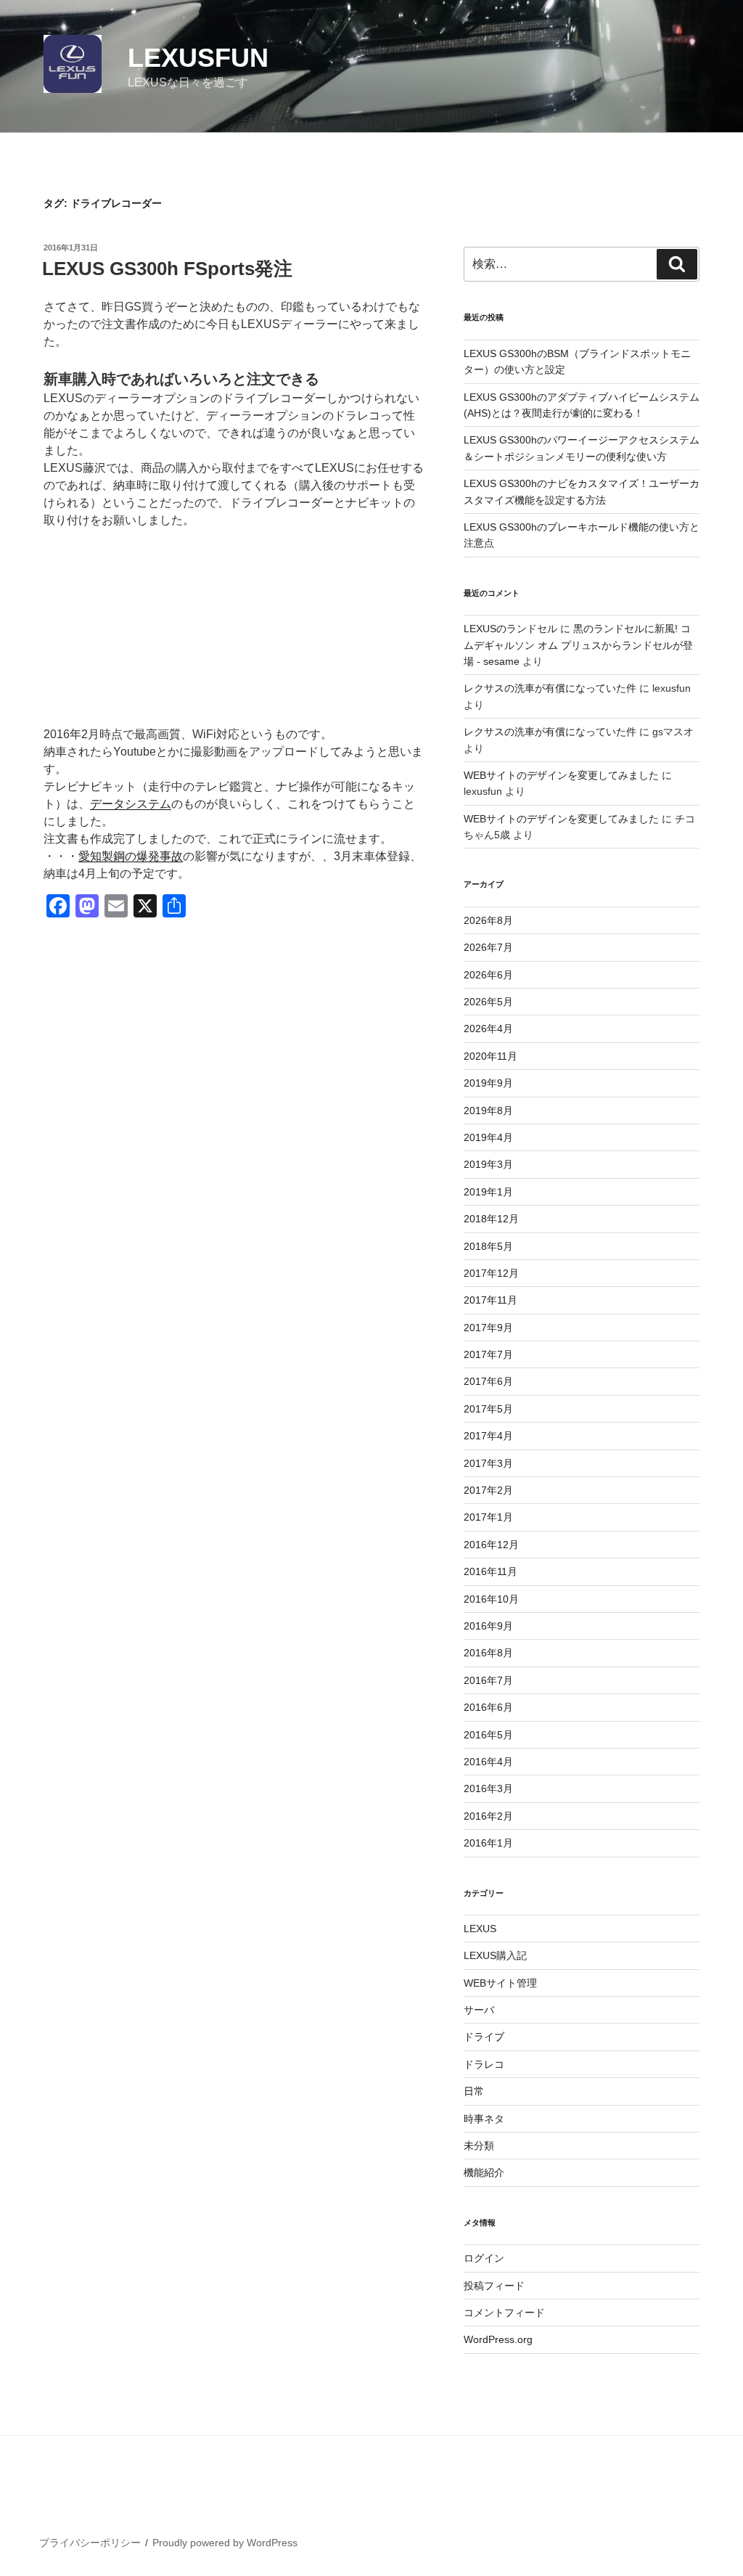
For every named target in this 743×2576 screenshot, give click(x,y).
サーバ (479, 2010)
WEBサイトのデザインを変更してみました (561, 775)
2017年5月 (488, 1409)
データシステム (131, 804)
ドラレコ (484, 2064)
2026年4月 (488, 1029)
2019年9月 (488, 1083)
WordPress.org (498, 2339)
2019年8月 (488, 1111)
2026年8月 (488, 920)
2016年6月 (488, 1707)
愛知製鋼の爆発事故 (131, 856)
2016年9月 (488, 1626)
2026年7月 (488, 947)
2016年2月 (488, 1816)
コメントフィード (504, 2313)
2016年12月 (491, 1545)
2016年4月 (488, 1762)
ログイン (484, 2258)
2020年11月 (490, 1056)
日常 (474, 2091)
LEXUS (480, 1929)
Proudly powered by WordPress (225, 2543)
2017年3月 (488, 1463)
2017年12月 (491, 1273)
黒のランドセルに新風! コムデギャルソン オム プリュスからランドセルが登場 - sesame (578, 645)
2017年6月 (488, 1381)
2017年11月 (490, 1300)
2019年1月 (488, 1192)
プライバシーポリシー (90, 2543)
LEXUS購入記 (495, 1955)
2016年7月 (488, 1680)
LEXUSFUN (198, 58)
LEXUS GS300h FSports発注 (167, 269)
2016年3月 (488, 1788)
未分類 (479, 2146)
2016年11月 (490, 1571)
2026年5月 (488, 1002)
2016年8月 (488, 1653)
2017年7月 (488, 1354)
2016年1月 (488, 1843)
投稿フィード (494, 2286)
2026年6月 (488, 975)
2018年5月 (488, 1246)
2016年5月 (488, 1735)
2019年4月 (488, 1137)
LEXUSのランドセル (510, 629)
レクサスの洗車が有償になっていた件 (550, 688)
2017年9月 (488, 1328)
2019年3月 (488, 1164)
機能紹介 (484, 2172)
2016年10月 (491, 1599)
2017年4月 (488, 1436)
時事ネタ (484, 2119)
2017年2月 (488, 1490)
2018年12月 (491, 1219)
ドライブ (484, 2037)
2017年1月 (488, 1517)
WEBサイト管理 (500, 1983)
